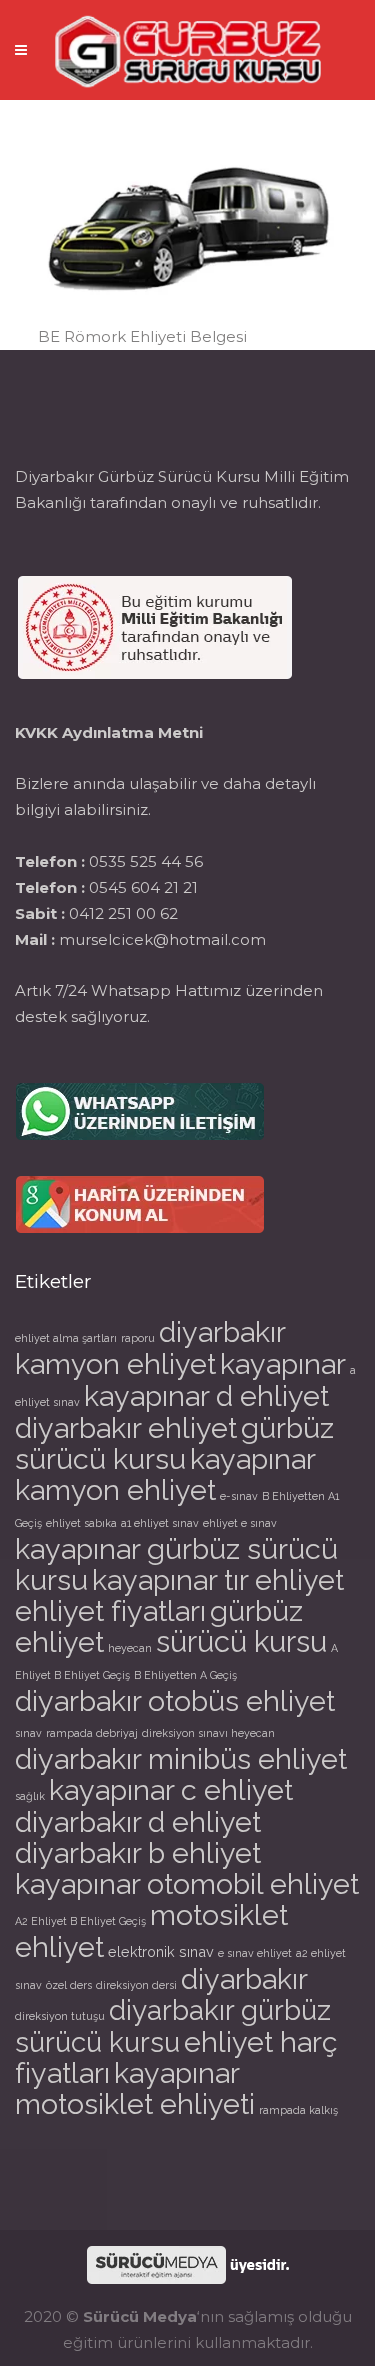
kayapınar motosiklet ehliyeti (135, 2088)
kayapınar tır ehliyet (218, 1580)
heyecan (130, 1648)
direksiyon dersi (136, 1985)
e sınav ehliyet (255, 1953)
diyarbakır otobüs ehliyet (175, 1701)
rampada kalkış (298, 2110)
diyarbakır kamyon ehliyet (150, 1348)
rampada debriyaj (92, 1733)
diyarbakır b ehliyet (138, 1853)
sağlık (30, 1796)
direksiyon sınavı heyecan (208, 1733)
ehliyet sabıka (81, 1523)
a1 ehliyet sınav (160, 1523)
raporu (138, 1338)
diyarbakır (244, 1979)
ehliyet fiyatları (110, 1611)
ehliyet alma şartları (66, 1338)
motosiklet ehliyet (151, 1931)
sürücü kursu (241, 1641)
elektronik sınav (161, 1951)
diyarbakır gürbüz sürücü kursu (173, 2026)
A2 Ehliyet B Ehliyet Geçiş (80, 1921)
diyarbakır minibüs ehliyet (181, 1759)
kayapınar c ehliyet (171, 1790)
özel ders (69, 1985)
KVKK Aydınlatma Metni (109, 732)
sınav (28, 1733)
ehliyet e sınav (240, 1523)
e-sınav (239, 1496)
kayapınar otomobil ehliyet (187, 1884)
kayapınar (283, 1364)
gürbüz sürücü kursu (174, 1443)
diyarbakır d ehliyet (138, 1822)
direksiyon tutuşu (60, 2016)
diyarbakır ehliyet (126, 1428)
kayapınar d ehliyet (206, 1396)
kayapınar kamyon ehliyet (165, 1474)
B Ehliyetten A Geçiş (185, 1675)
